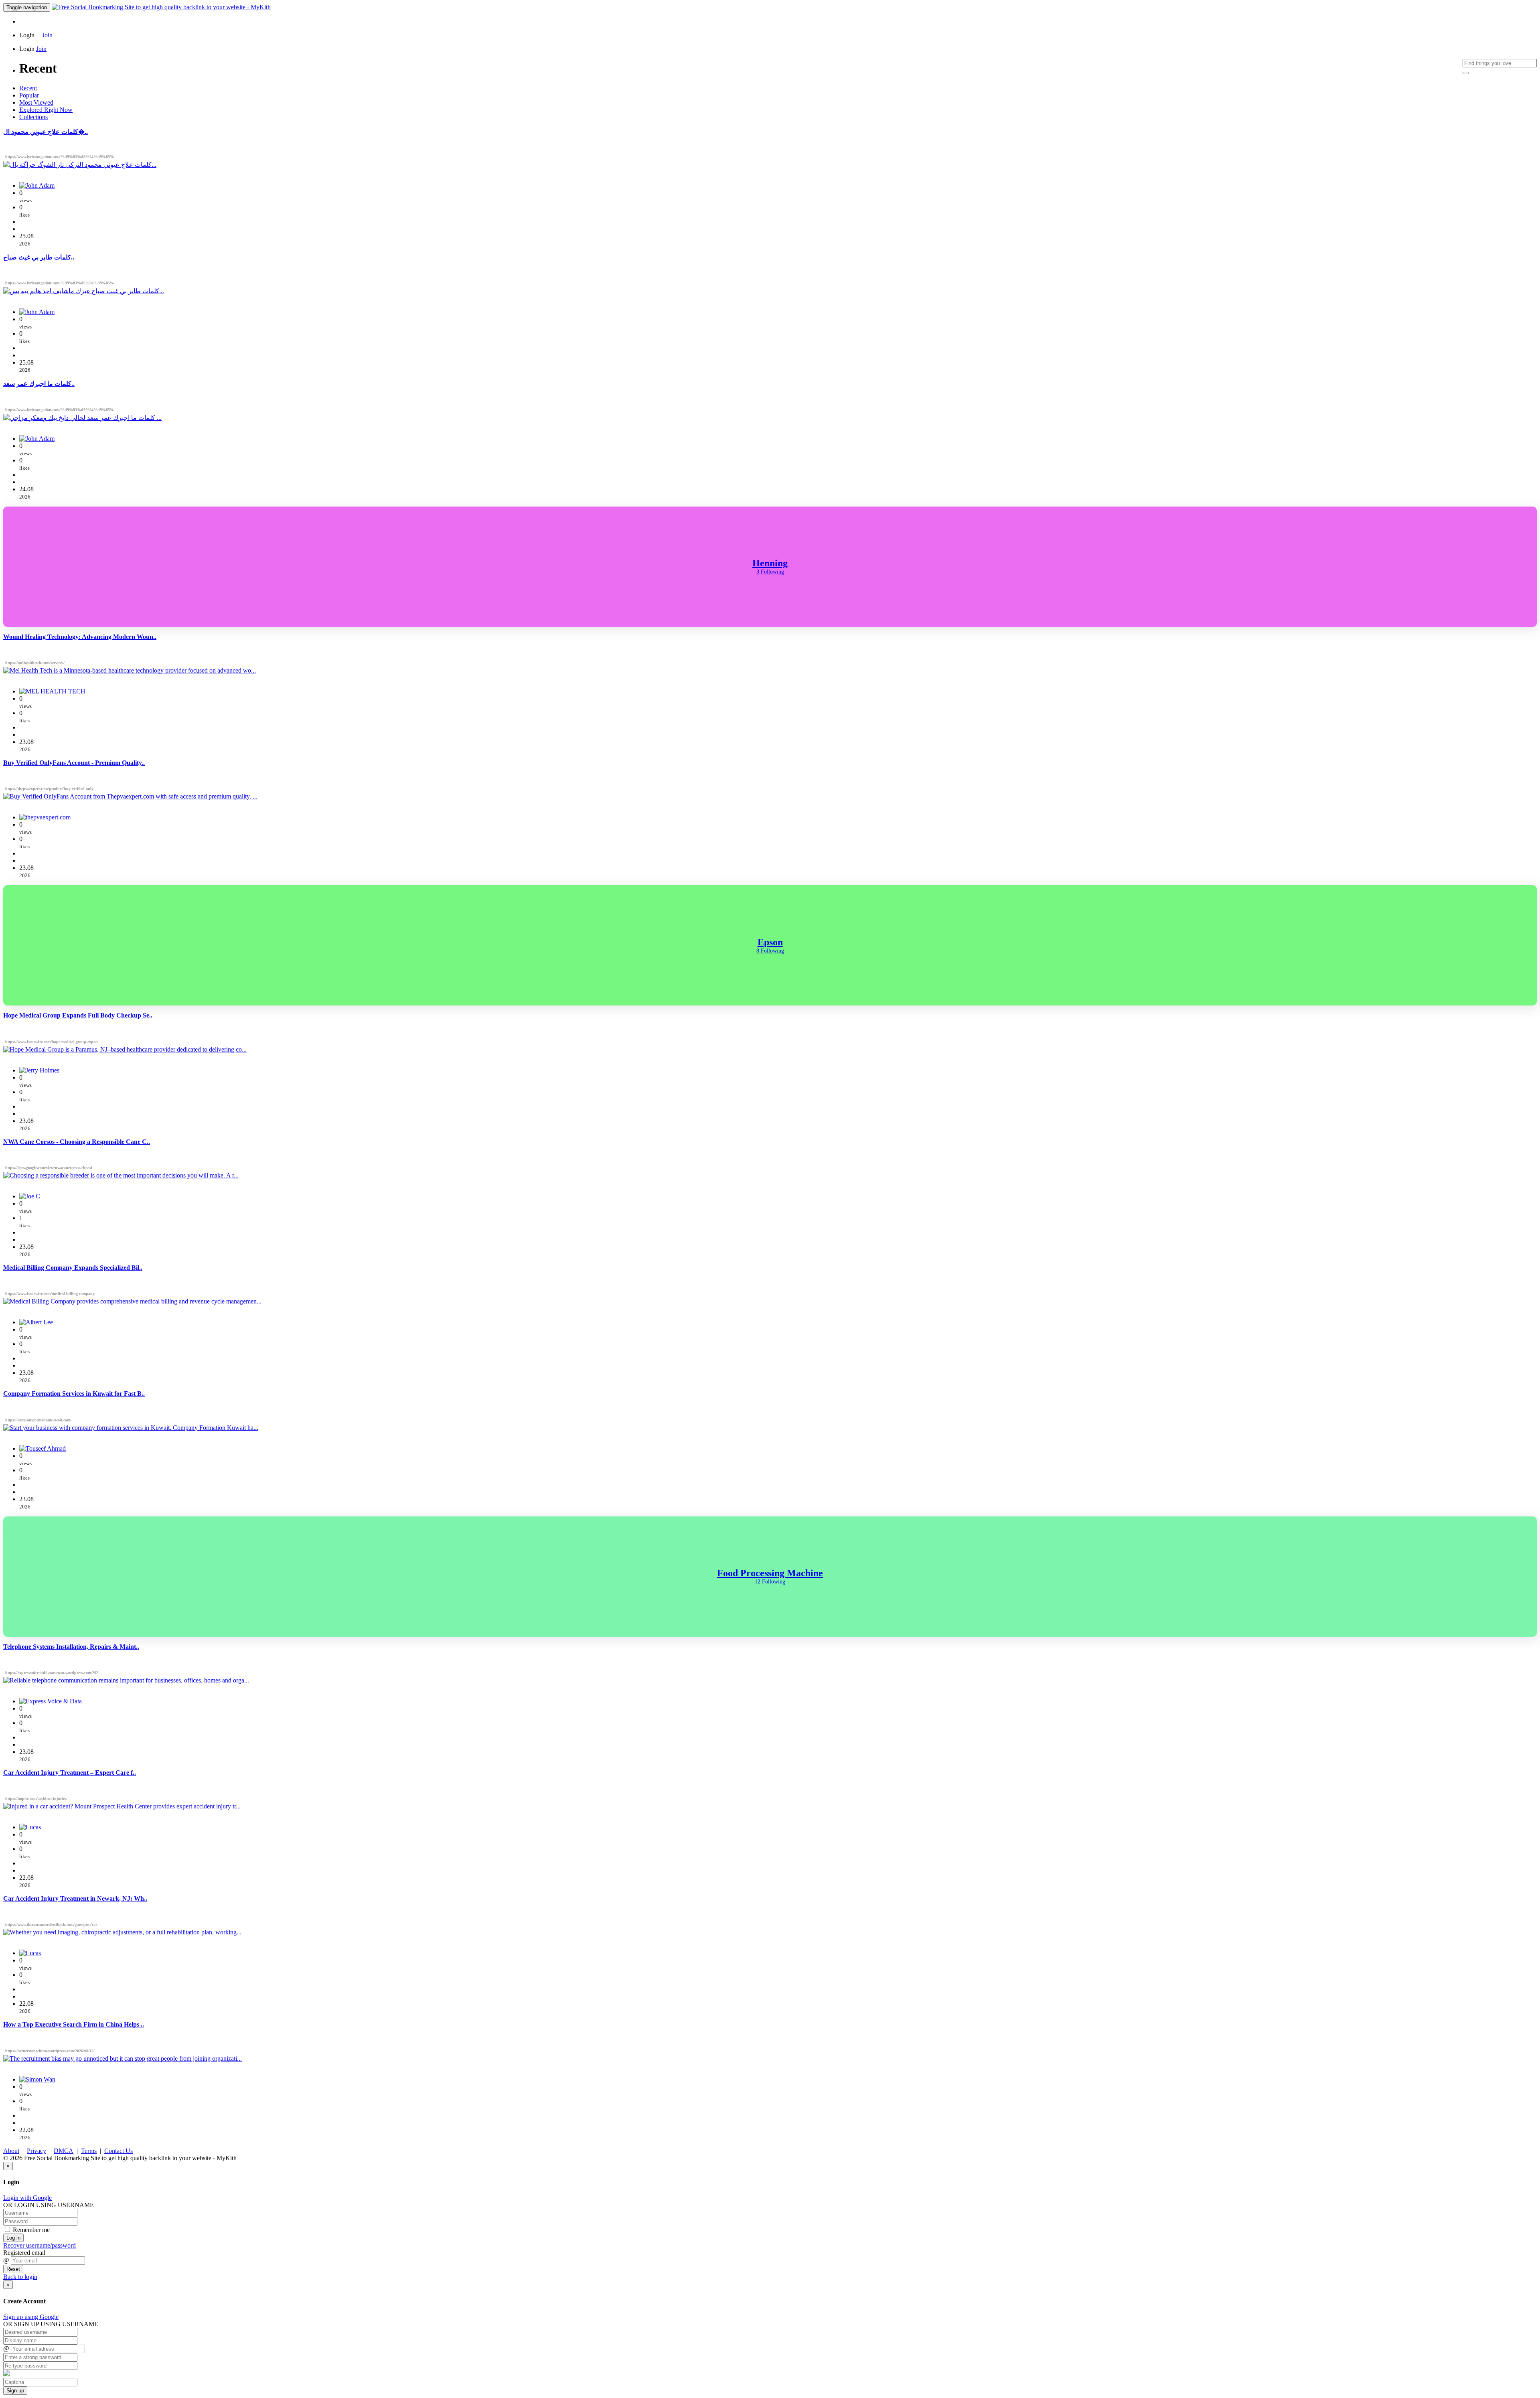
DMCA (64, 2151)
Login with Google (27, 2198)
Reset (13, 2269)
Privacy (36, 2151)
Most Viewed (36, 102)
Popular (29, 95)
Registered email (24, 2253)
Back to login (20, 2277)
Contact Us (119, 2151)
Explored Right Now (46, 110)
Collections (33, 117)
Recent (28, 88)
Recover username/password (40, 2245)
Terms (89, 2151)
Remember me (30, 2230)
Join (47, 35)
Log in (13, 2238)
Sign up (15, 2391)
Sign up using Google (31, 2317)
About (11, 2151)
